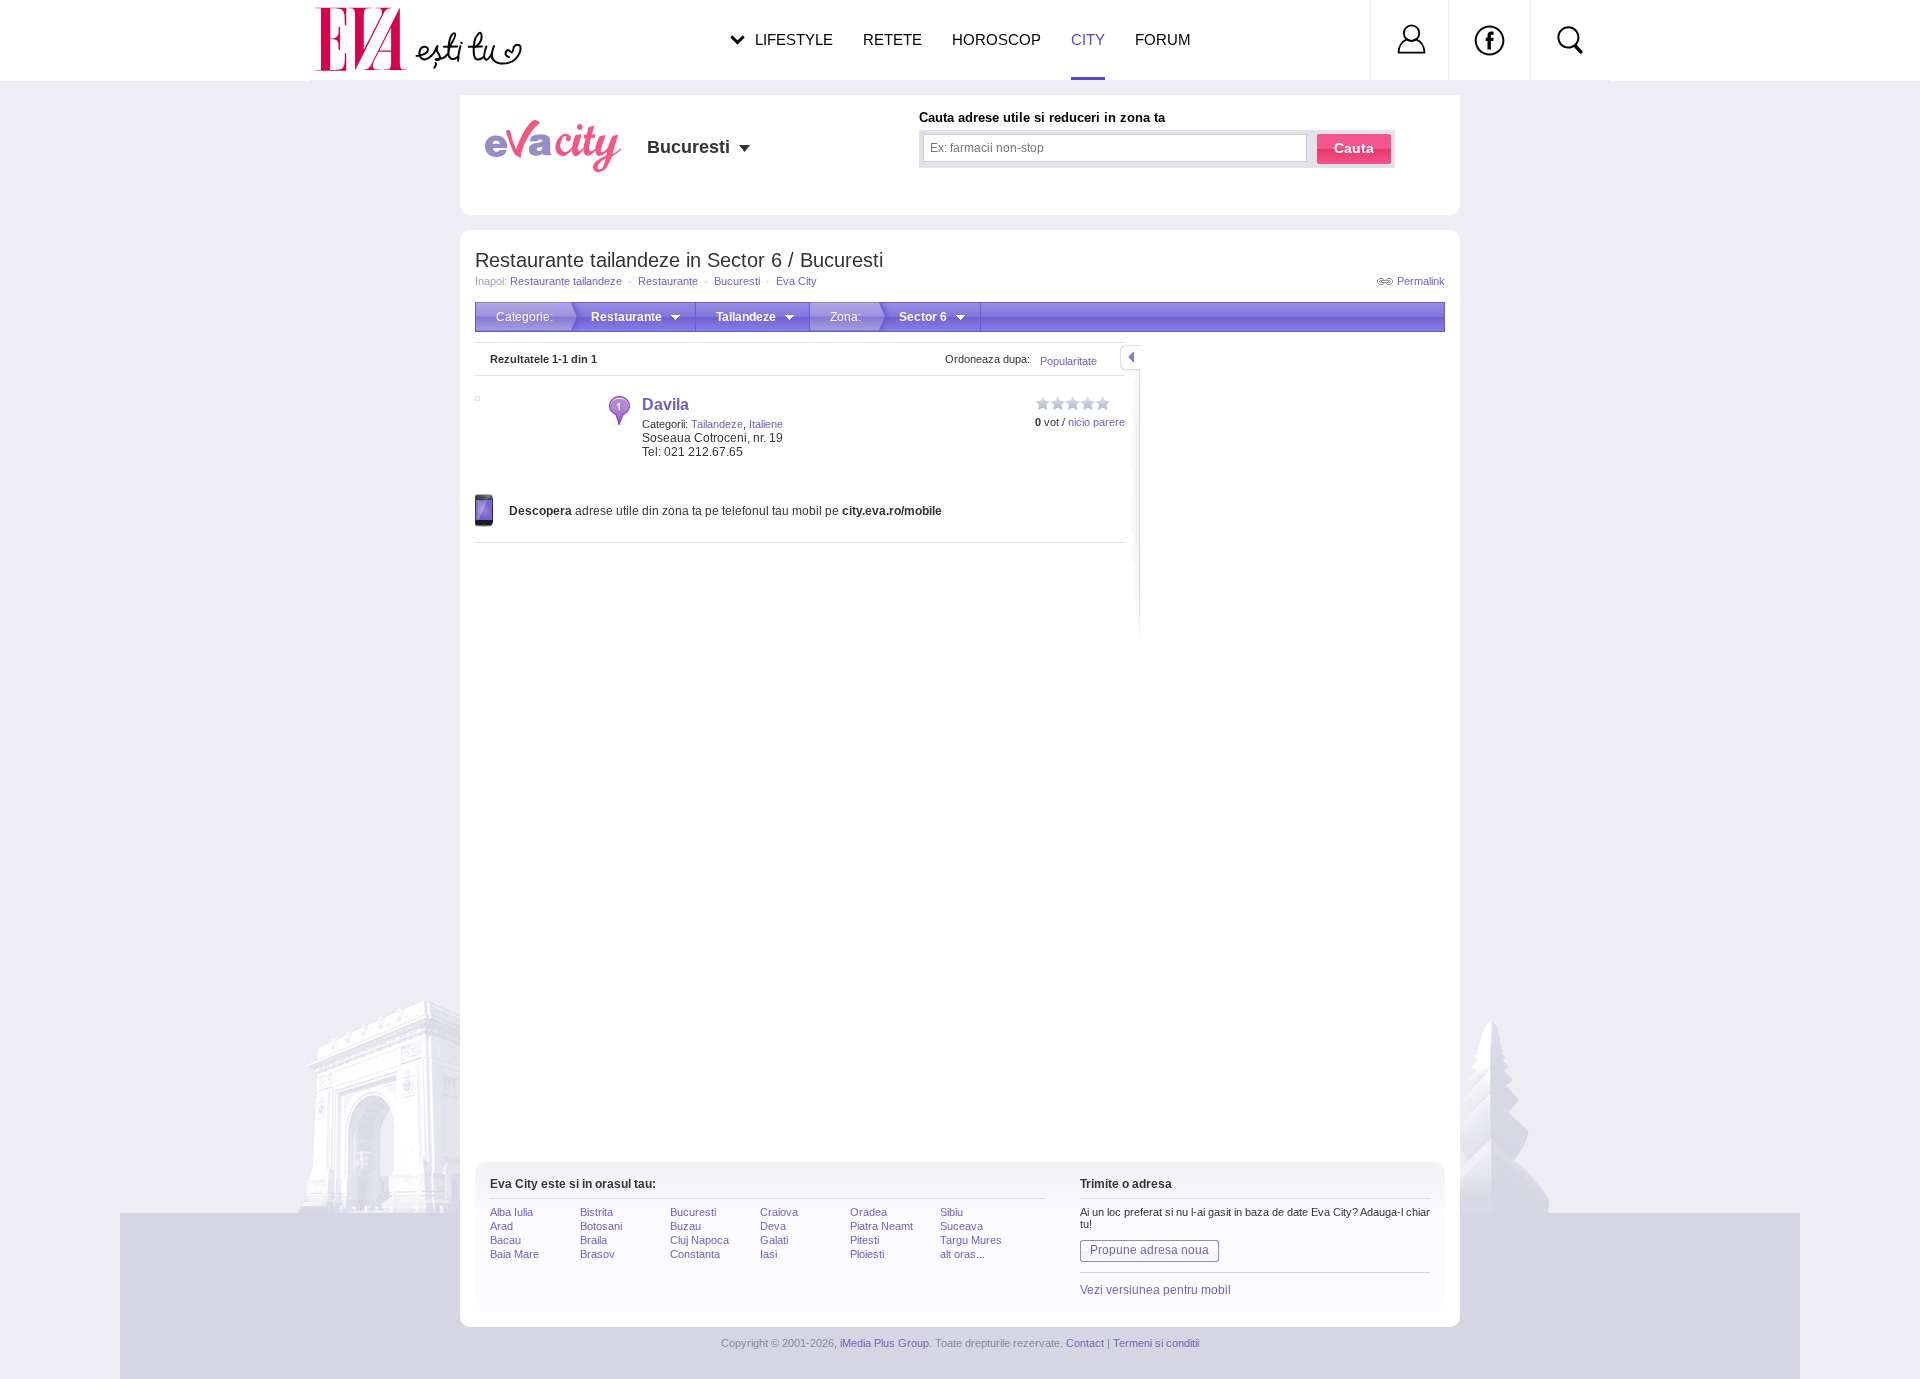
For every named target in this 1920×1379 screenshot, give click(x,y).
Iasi (768, 1254)
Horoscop (996, 39)
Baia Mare (514, 1254)
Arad (501, 1226)
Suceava (961, 1226)
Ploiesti (867, 1254)
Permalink (1421, 281)
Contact (1085, 1343)
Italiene (766, 424)
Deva (773, 1226)
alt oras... (962, 1254)
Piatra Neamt (881, 1226)
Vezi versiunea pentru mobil (1155, 1290)
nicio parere (1096, 422)
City (1088, 39)
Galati (774, 1240)
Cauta (1354, 148)
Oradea (868, 1212)
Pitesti (864, 1240)
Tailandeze (717, 424)
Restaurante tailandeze (566, 281)
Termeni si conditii (1156, 1343)
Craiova (779, 1212)
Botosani (601, 1226)
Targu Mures (971, 1240)
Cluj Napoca (699, 1240)
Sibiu (951, 1212)
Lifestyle (794, 39)
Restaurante (668, 281)
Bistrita (596, 1212)
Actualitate (71, 36)
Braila (593, 1240)
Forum (1163, 39)
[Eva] (372, 23)
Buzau (685, 1226)
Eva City (796, 281)
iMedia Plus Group (884, 1343)
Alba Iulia (511, 1212)
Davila (665, 404)
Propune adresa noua (1149, 1250)
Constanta (695, 1254)
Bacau (505, 1240)
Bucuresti (737, 281)
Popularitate (1068, 361)
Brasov (597, 1254)
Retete (892, 39)
